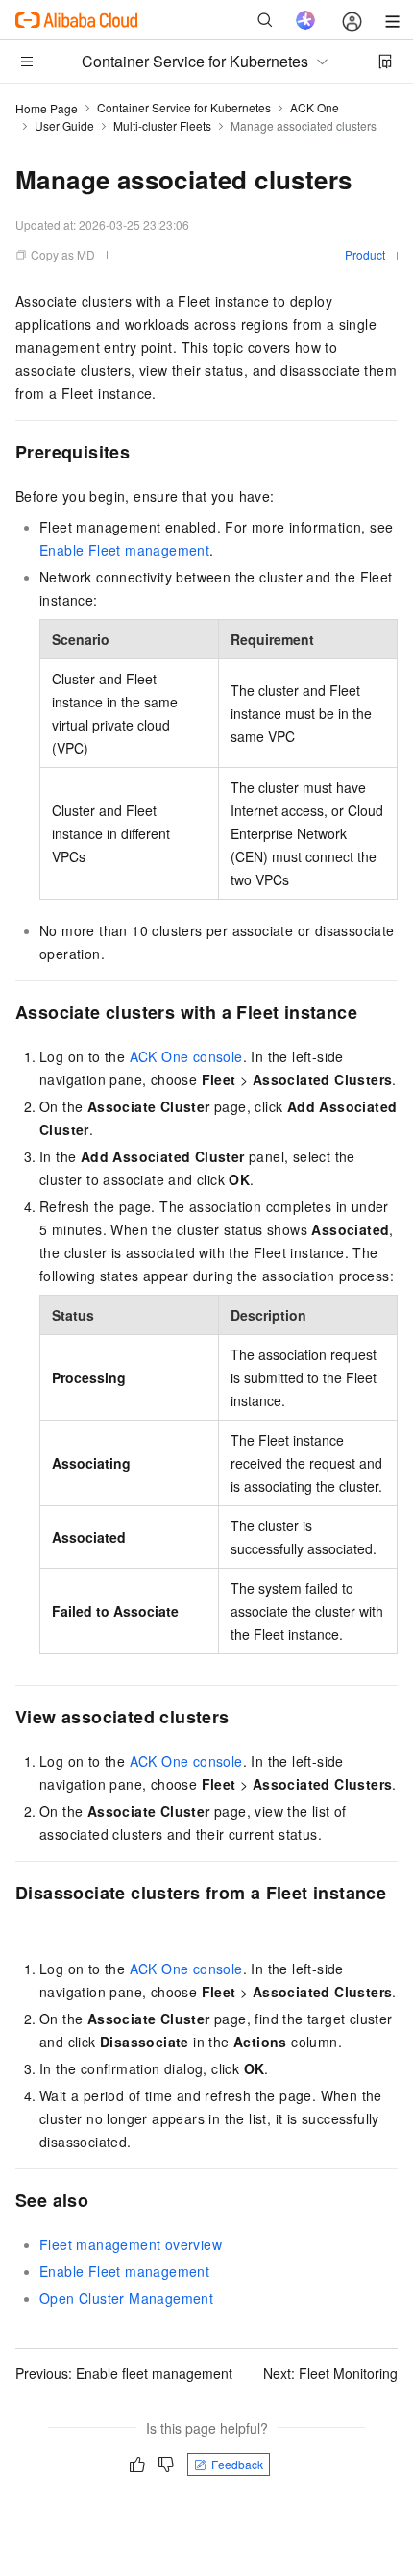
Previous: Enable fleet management (124, 2373)
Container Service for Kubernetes (184, 107)
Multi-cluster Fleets (162, 125)
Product (365, 254)
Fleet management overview (131, 2244)
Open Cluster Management (126, 2298)
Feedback (237, 2464)
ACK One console (186, 1056)
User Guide (64, 125)
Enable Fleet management (124, 550)
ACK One (315, 107)
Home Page (47, 108)
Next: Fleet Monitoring (330, 2373)
